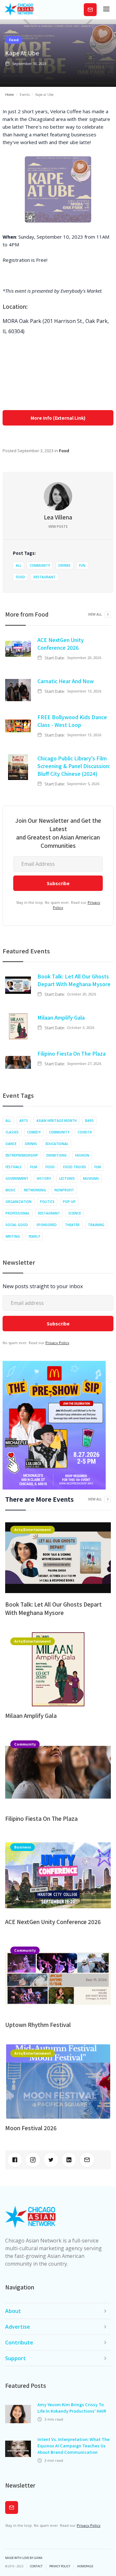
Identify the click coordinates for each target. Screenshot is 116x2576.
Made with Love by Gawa (24, 2558)
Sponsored (47, 1225)
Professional (18, 1213)
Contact (36, 2566)
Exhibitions (57, 1155)
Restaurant (44, 577)
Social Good (17, 1225)
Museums (91, 1178)
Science (75, 1213)
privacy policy (60, 2566)
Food (14, 40)
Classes (12, 1132)
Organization (19, 1202)
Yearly (34, 1236)
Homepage (85, 2566)
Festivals (14, 1167)
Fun (82, 565)
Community (40, 565)
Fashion (82, 1155)
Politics (47, 1202)
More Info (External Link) (58, 418)
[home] (19, 10)
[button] (106, 10)
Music (10, 1190)
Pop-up (69, 1202)
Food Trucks (75, 1167)
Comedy (34, 1132)
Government (17, 1178)
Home (10, 95)
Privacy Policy (57, 1343)
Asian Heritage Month (57, 1121)
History (44, 1178)
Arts (24, 1121)
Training (96, 1225)
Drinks (64, 565)
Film (34, 1167)
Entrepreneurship (22, 1155)
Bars (89, 1121)
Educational (57, 1144)
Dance (11, 1144)
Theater (72, 1225)
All (19, 565)
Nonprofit (64, 1190)
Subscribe (90, 9)
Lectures (67, 1178)
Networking (35, 1190)
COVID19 (85, 1132)
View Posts (58, 527)
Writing (13, 1236)
